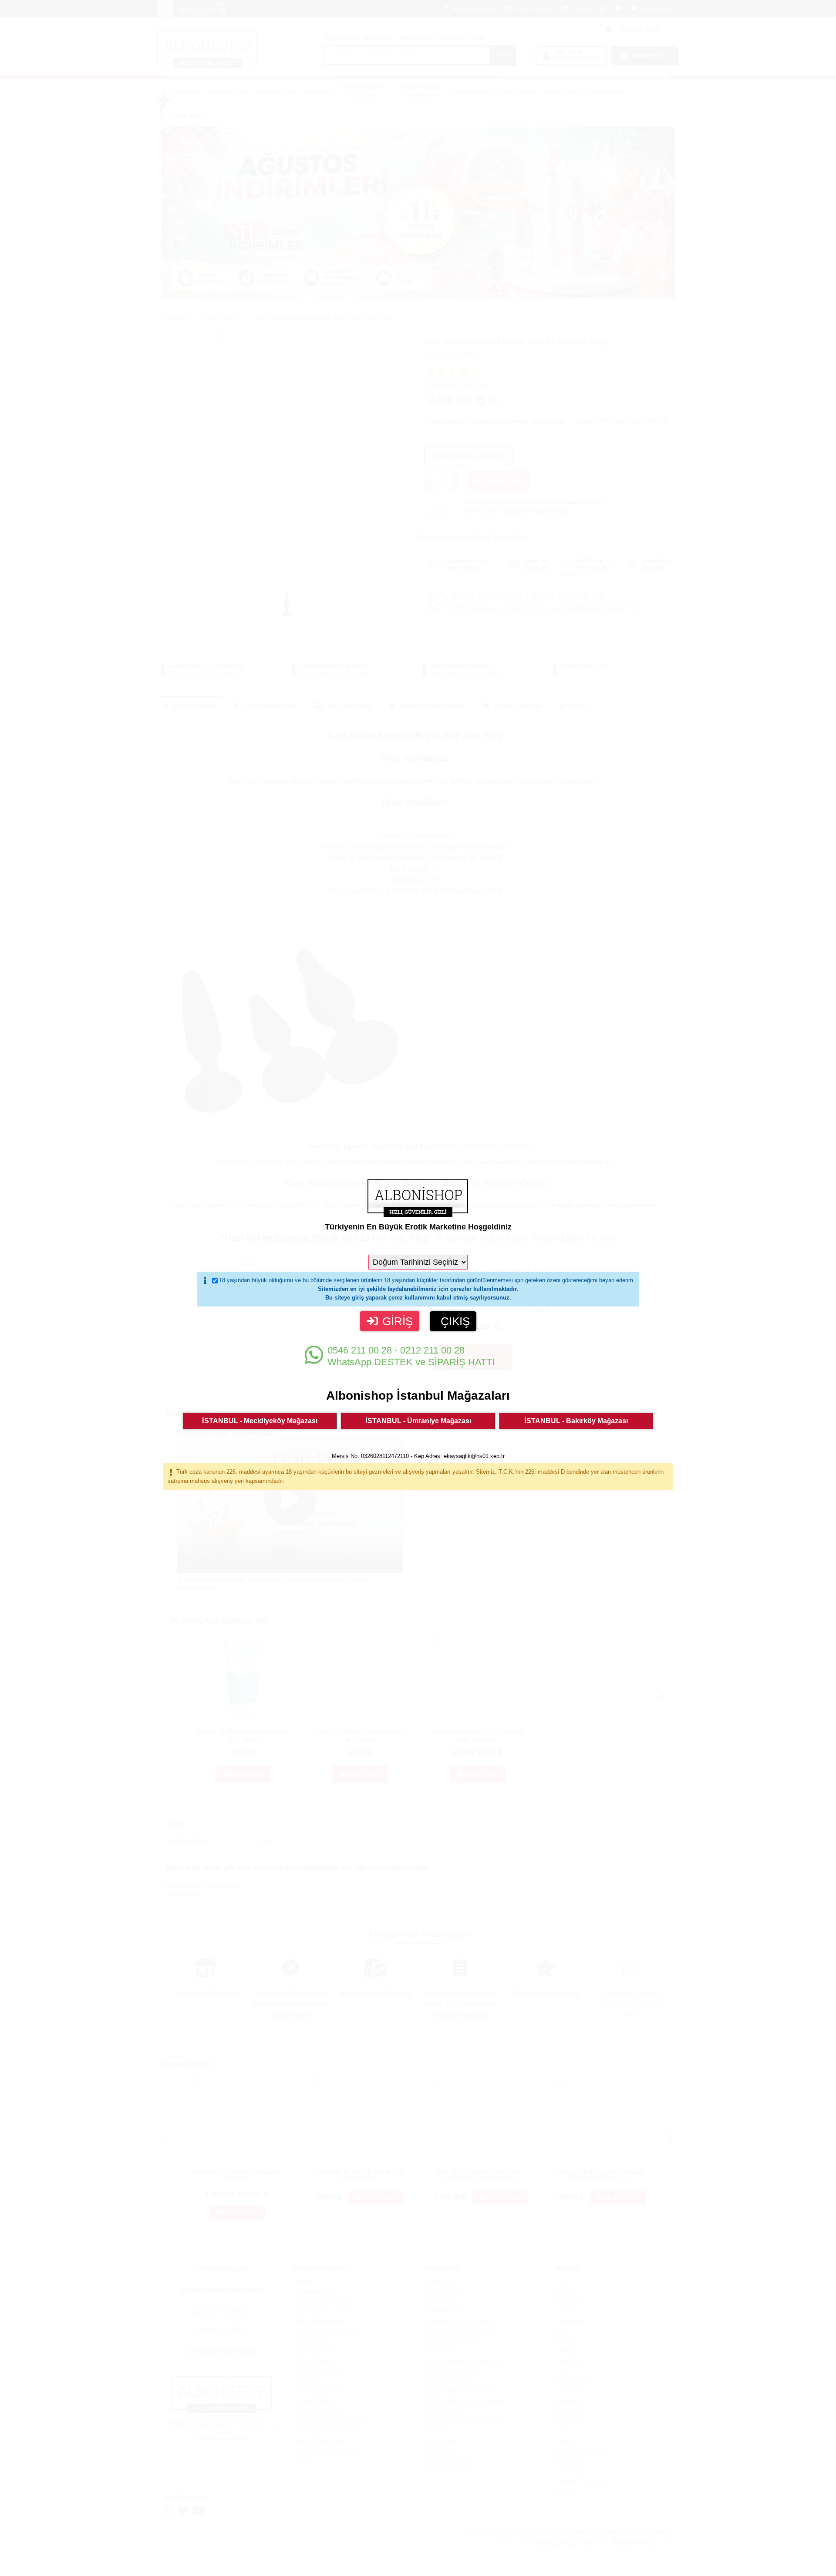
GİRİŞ (398, 1321)
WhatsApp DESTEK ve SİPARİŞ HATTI (411, 1356)
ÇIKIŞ (455, 1321)
